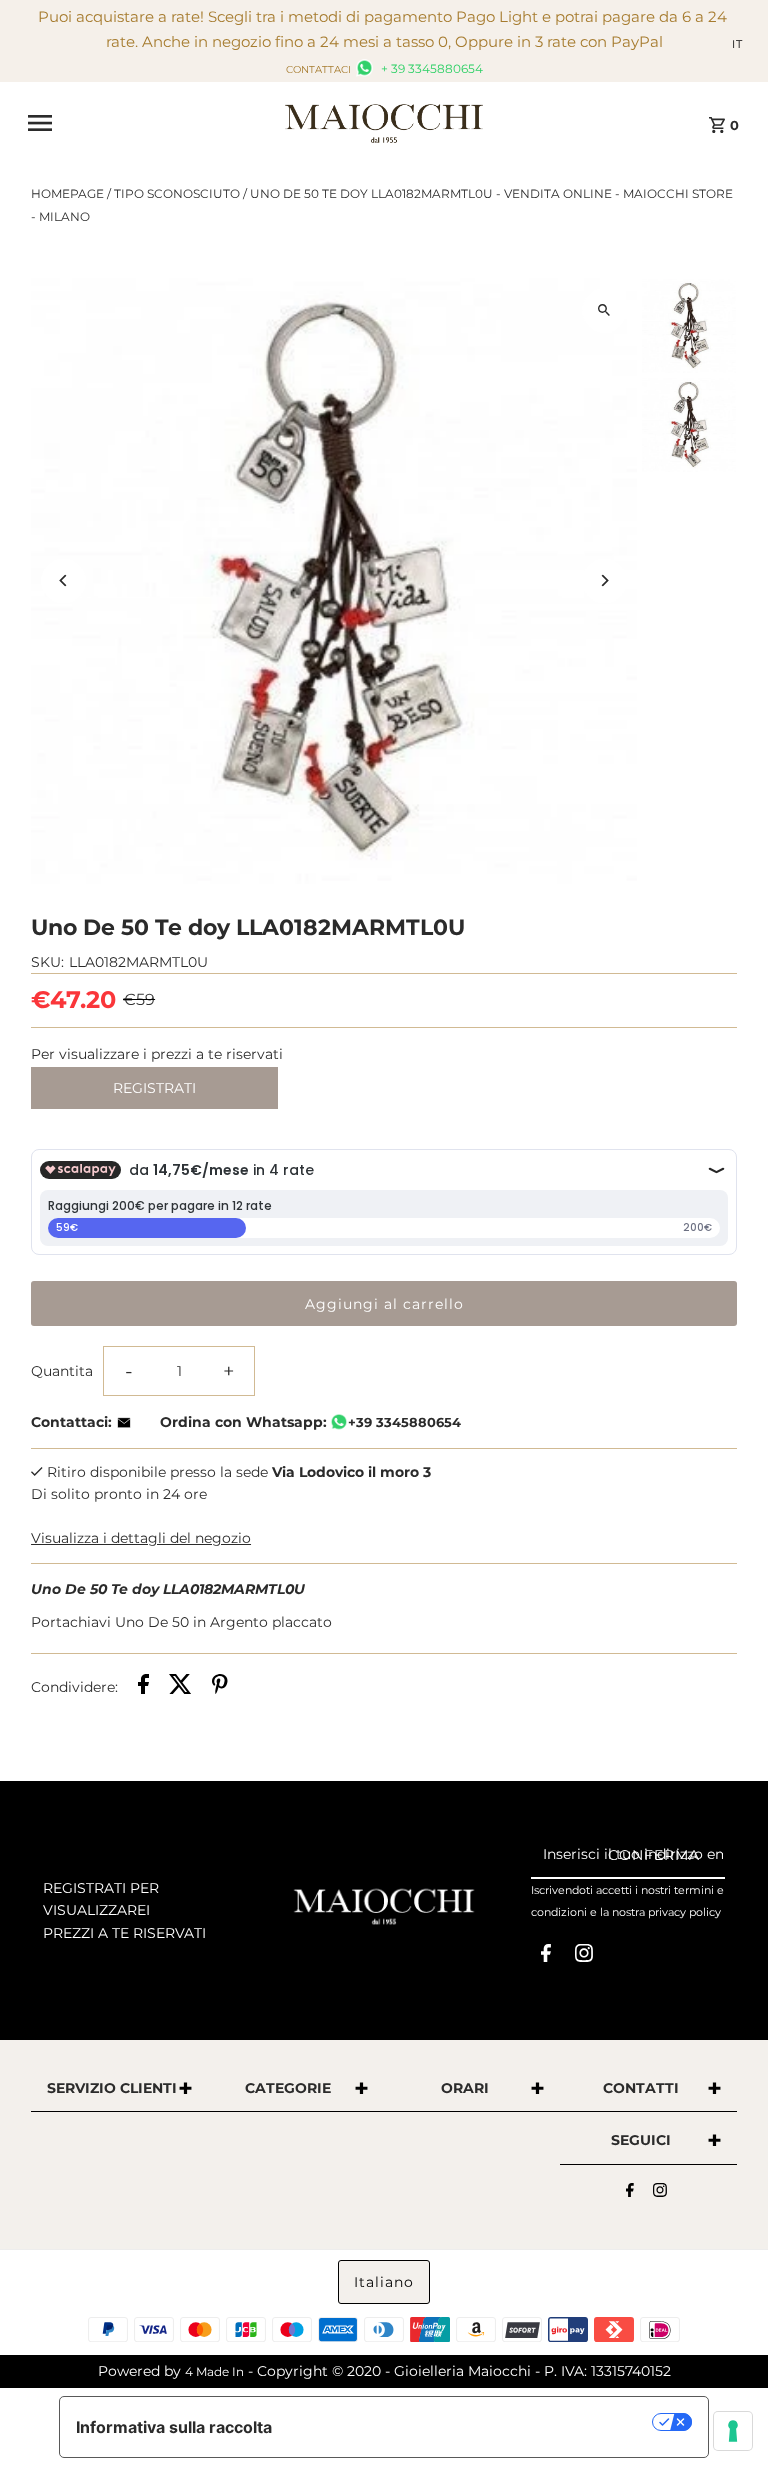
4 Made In (214, 2371)
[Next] (604, 580)
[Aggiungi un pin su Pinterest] (220, 1687)
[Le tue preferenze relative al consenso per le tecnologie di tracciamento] (733, 2431)
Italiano (384, 2282)
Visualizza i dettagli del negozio (141, 1538)
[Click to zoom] (604, 310)
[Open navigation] (149, 123)
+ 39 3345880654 (430, 68)
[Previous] (63, 580)
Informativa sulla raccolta (174, 2427)
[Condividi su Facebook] (143, 1687)
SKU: (47, 962)
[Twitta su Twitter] (180, 1687)
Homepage (67, 193)
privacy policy (684, 1912)
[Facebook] (546, 1957)
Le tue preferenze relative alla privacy (472, 2422)
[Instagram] (584, 1957)
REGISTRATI (154, 1088)
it (737, 44)
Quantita (62, 1371)
